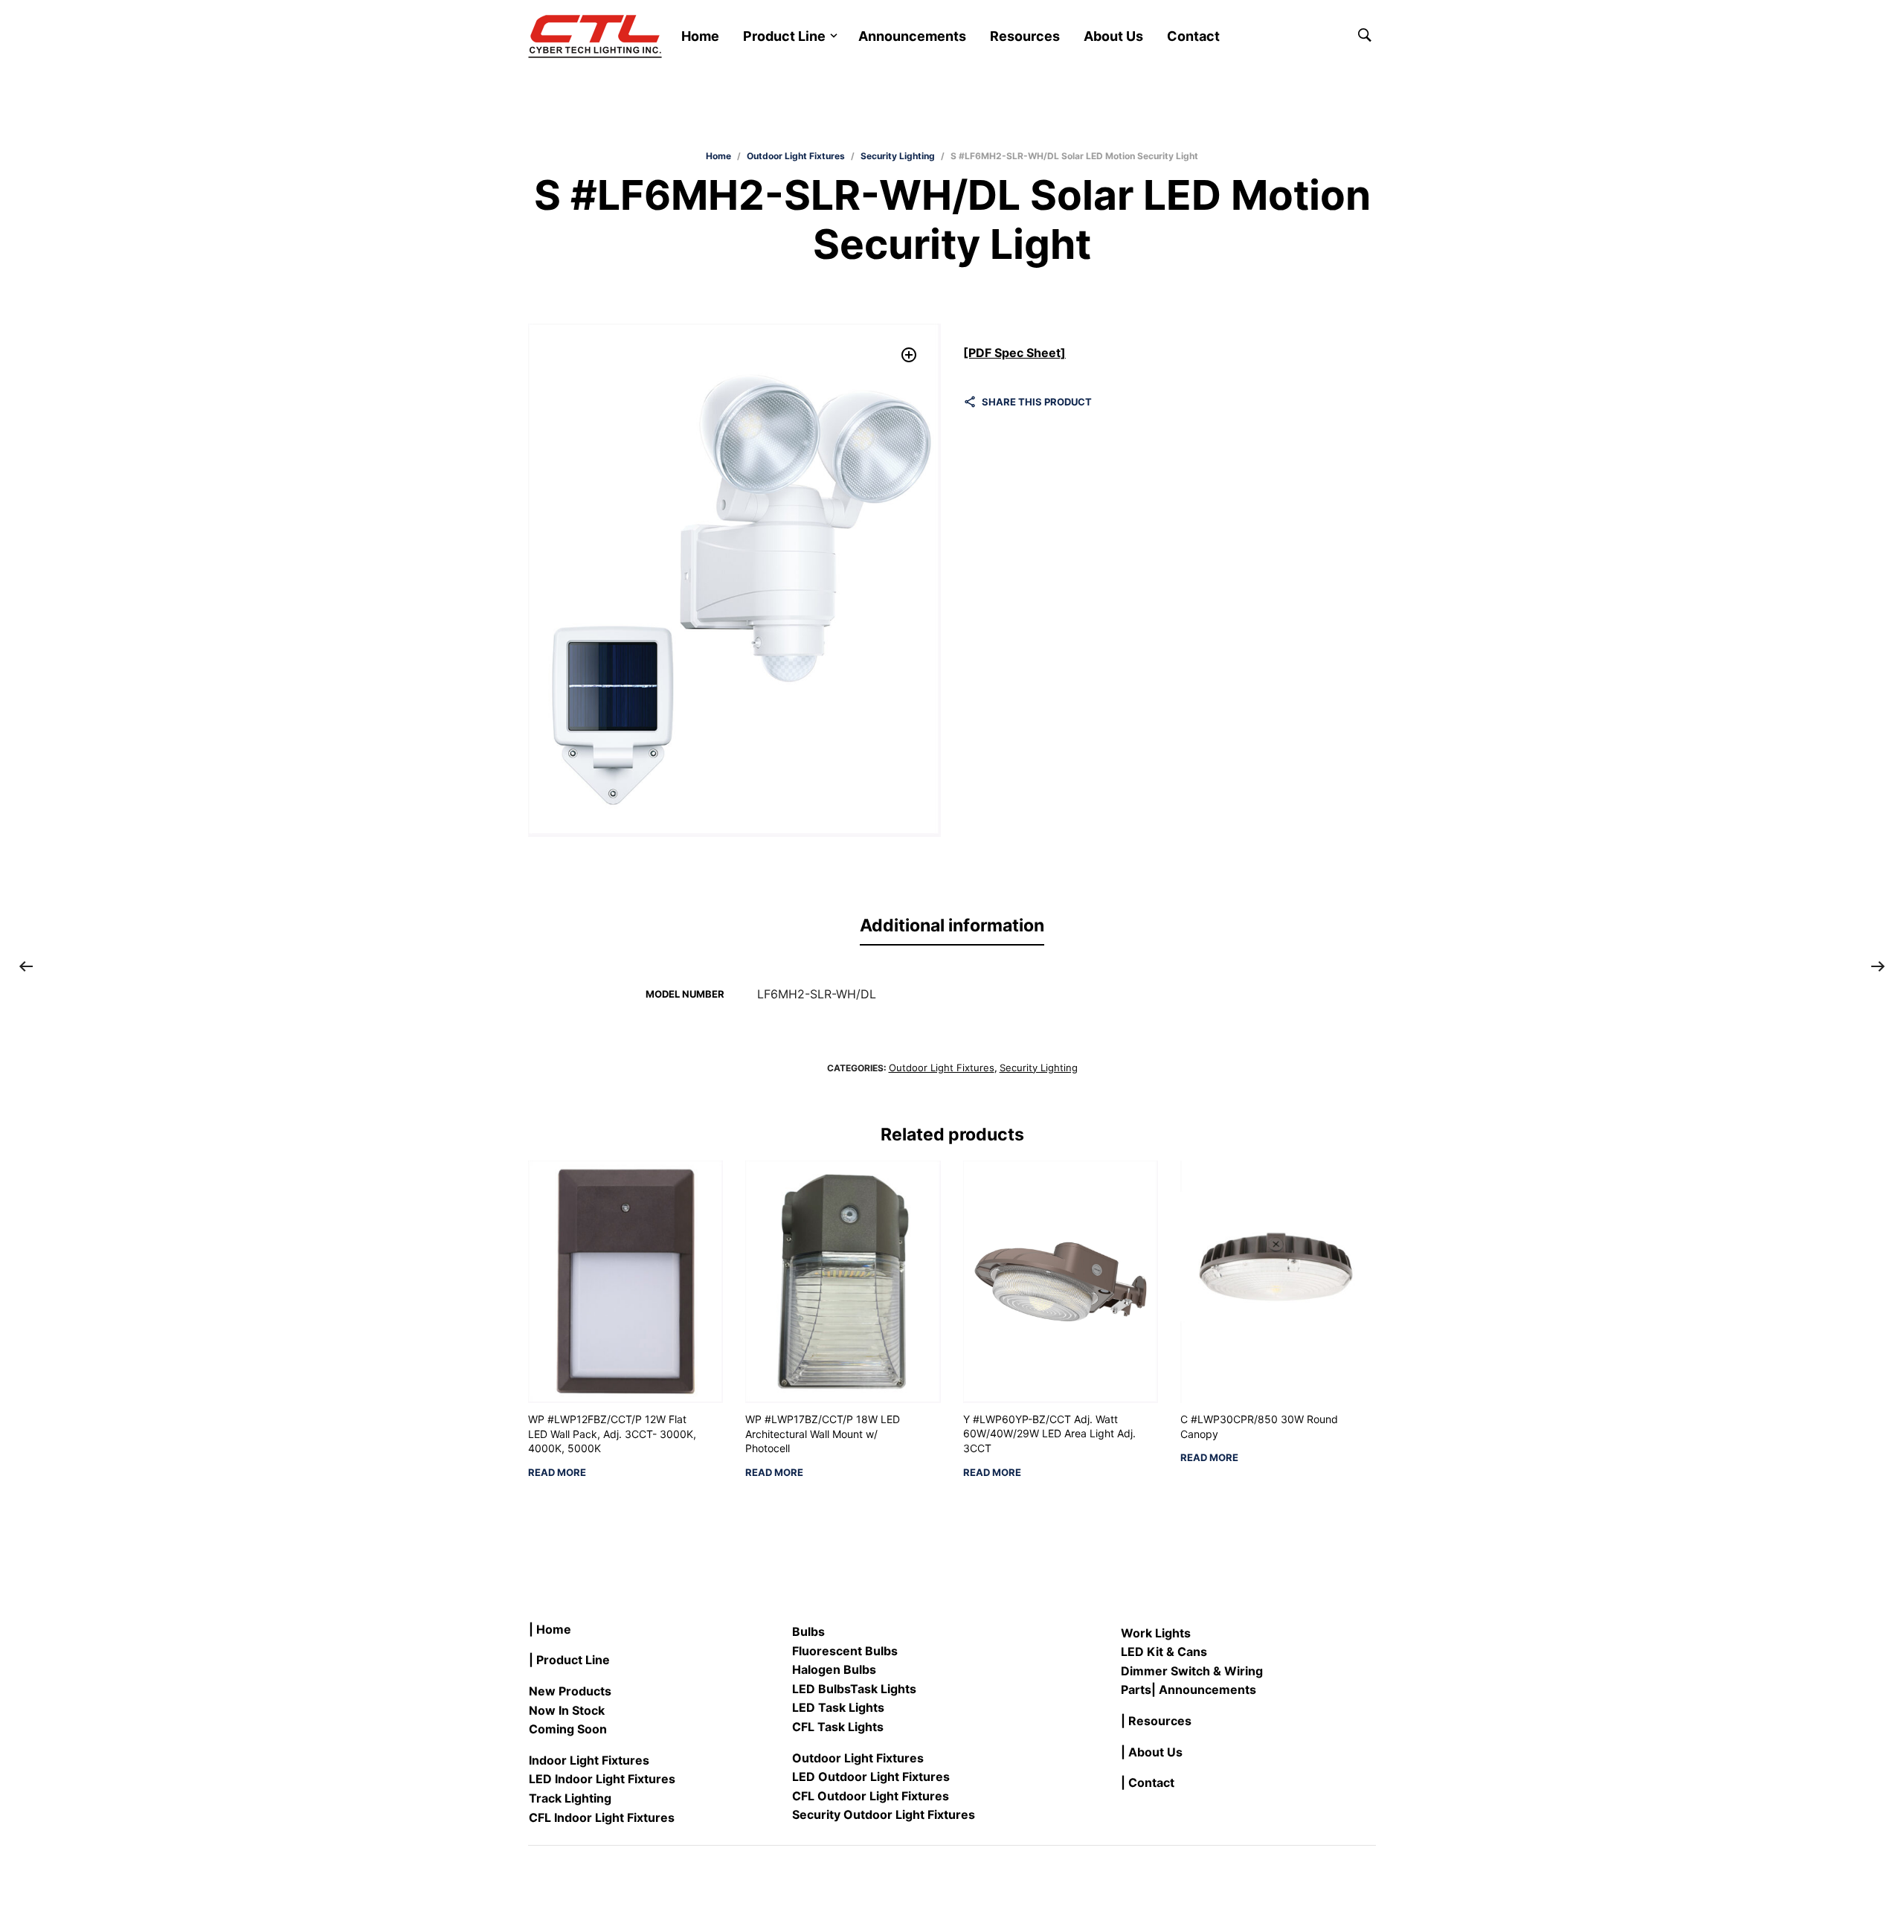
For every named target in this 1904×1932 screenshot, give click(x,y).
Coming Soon (568, 1729)
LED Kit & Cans (1164, 1652)
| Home (550, 1629)
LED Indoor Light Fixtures (602, 1779)
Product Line (784, 36)
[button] (909, 355)
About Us (1113, 36)
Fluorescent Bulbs (845, 1651)
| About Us (1152, 1752)
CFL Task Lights (838, 1727)
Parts (1136, 1689)
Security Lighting (898, 156)
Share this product (1037, 402)
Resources (1025, 36)
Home (700, 36)
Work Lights (1156, 1633)
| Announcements (1204, 1689)
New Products (570, 1691)
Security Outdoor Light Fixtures (884, 1814)
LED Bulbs (821, 1689)
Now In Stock (567, 1710)
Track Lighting (570, 1798)
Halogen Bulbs (834, 1669)
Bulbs (808, 1631)
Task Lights (883, 1689)
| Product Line (569, 1660)
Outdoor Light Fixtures (796, 156)
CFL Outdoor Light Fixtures (871, 1796)
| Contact (1148, 1782)
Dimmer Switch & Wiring (1192, 1671)
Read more (557, 1473)
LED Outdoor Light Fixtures (871, 1777)
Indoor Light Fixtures (589, 1760)
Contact (1193, 36)
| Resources (1156, 1721)
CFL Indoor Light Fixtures (602, 1817)
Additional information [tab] (952, 925)
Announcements (912, 36)
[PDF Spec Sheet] (1014, 353)
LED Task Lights (838, 1707)
